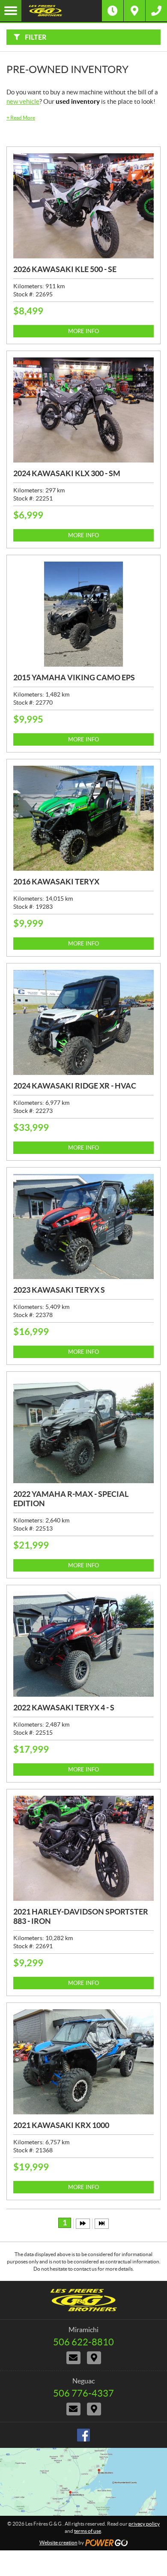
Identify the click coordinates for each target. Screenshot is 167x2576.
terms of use (88, 2531)
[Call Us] (156, 11)
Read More (21, 118)
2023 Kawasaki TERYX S (59, 1290)
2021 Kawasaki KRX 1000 (61, 2125)
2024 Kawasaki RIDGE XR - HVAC (75, 1086)
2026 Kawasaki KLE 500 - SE (65, 269)
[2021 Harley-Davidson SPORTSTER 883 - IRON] (83, 1848)
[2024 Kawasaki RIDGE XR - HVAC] (83, 1022)
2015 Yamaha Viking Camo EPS (74, 678)
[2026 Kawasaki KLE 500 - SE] (83, 206)
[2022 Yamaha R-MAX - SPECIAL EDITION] (83, 1431)
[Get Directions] (134, 11)
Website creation (58, 2542)
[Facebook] (83, 2435)
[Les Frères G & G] (62, 11)
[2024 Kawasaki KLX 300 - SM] (83, 410)
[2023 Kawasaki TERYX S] (83, 1227)
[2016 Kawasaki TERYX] (83, 818)
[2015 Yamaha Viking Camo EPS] (83, 614)
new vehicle (23, 101)
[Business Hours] (113, 11)
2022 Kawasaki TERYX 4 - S (64, 1708)
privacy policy (144, 2524)
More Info (83, 331)
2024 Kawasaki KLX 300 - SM (67, 473)
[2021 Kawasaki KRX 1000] (83, 2062)
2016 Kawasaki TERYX (56, 882)
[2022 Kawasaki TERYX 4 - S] (83, 1644)
